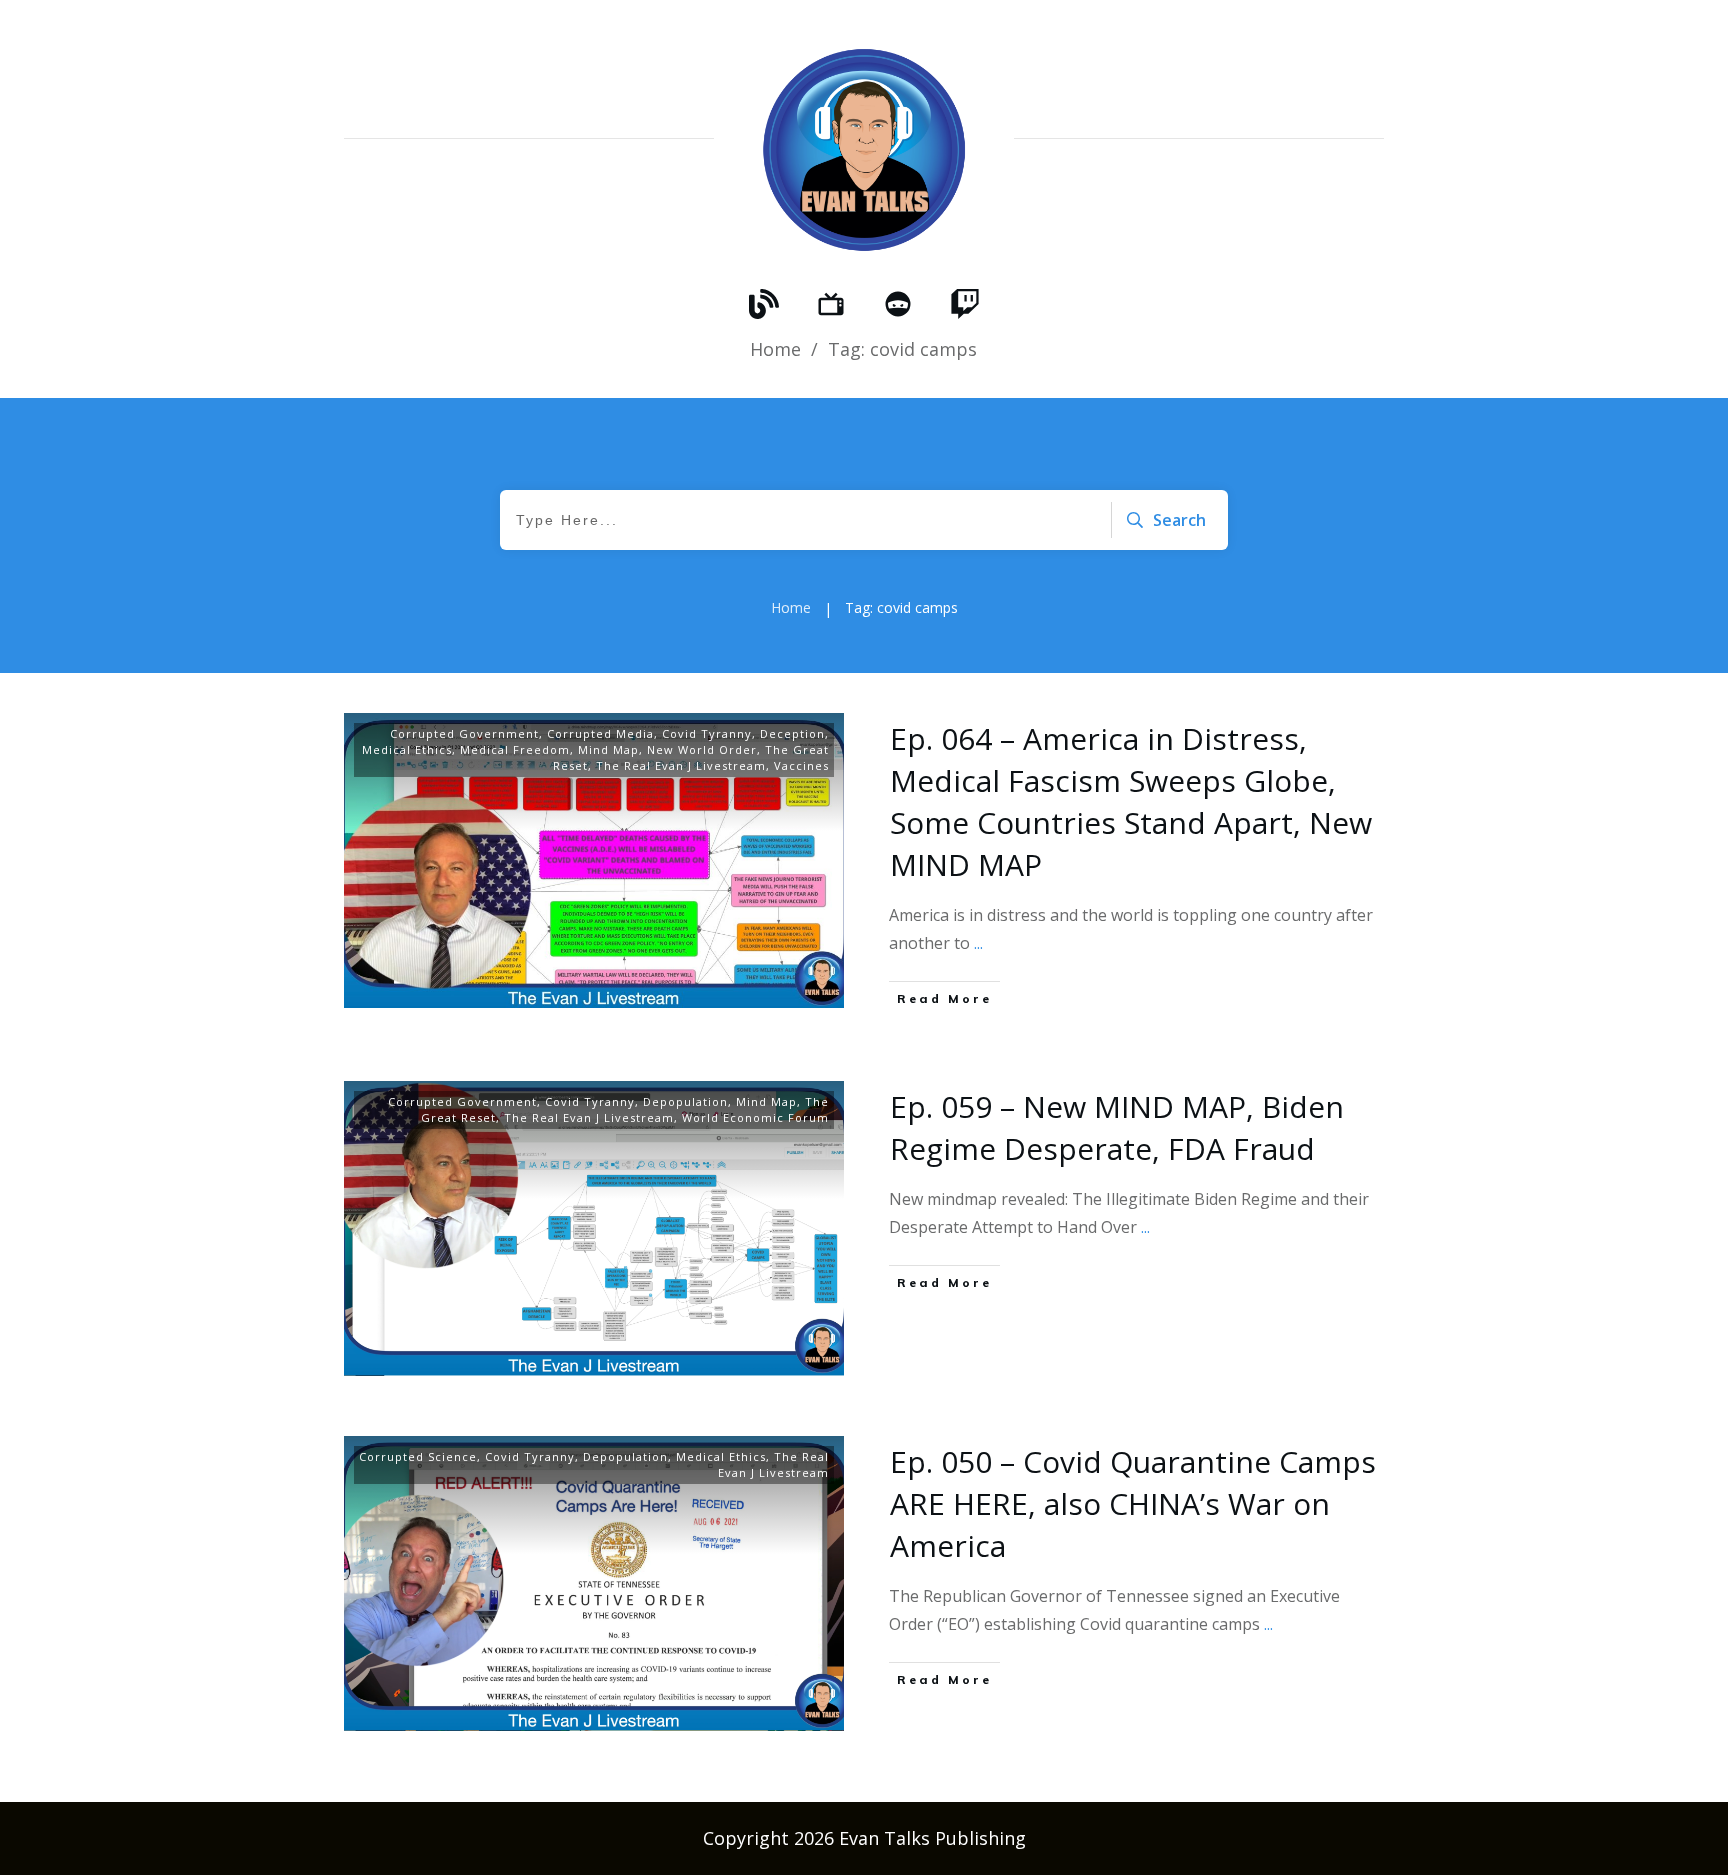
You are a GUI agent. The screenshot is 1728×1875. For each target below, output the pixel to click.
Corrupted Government (464, 733)
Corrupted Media (600, 733)
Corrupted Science (418, 1456)
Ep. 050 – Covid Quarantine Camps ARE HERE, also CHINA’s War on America (1133, 1503)
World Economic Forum (755, 1117)
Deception (792, 733)
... (978, 943)
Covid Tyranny (707, 733)
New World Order (702, 749)
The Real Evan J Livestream (681, 765)
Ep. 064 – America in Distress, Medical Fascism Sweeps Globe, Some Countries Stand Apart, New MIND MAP (1131, 801)
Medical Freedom (515, 749)
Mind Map (608, 749)
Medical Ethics (407, 749)
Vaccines (801, 765)
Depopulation (685, 1101)
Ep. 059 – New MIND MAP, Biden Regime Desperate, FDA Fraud (1117, 1127)
